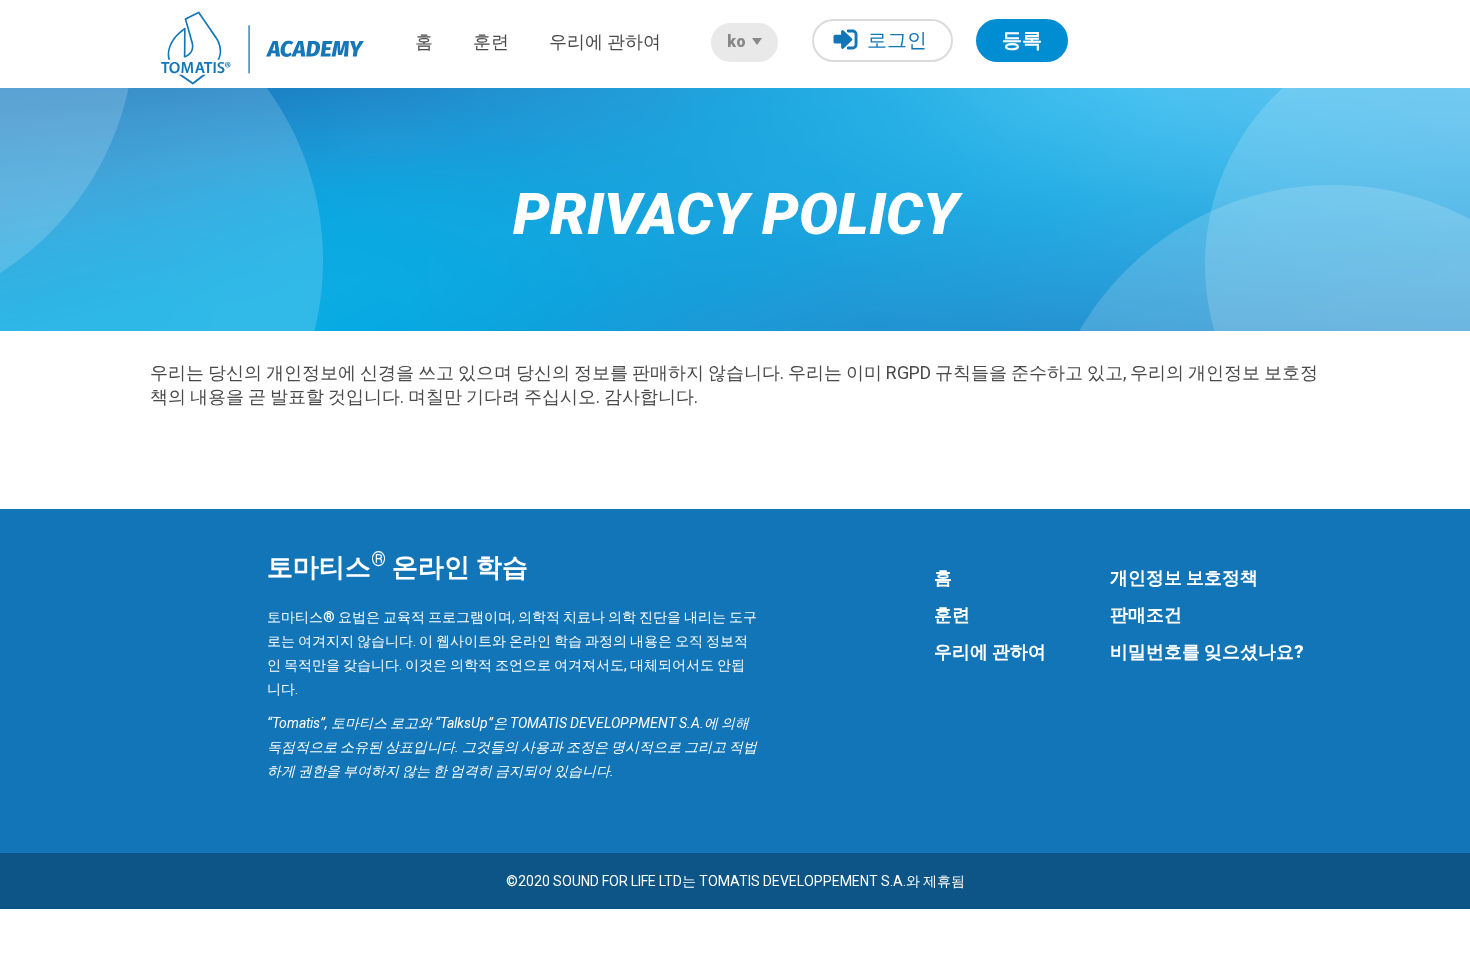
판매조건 (1146, 614)
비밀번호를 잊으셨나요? (1207, 651)
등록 (1022, 40)
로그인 (897, 40)
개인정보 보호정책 (1184, 577)
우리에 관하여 (605, 41)
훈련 (491, 41)
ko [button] (738, 41)
